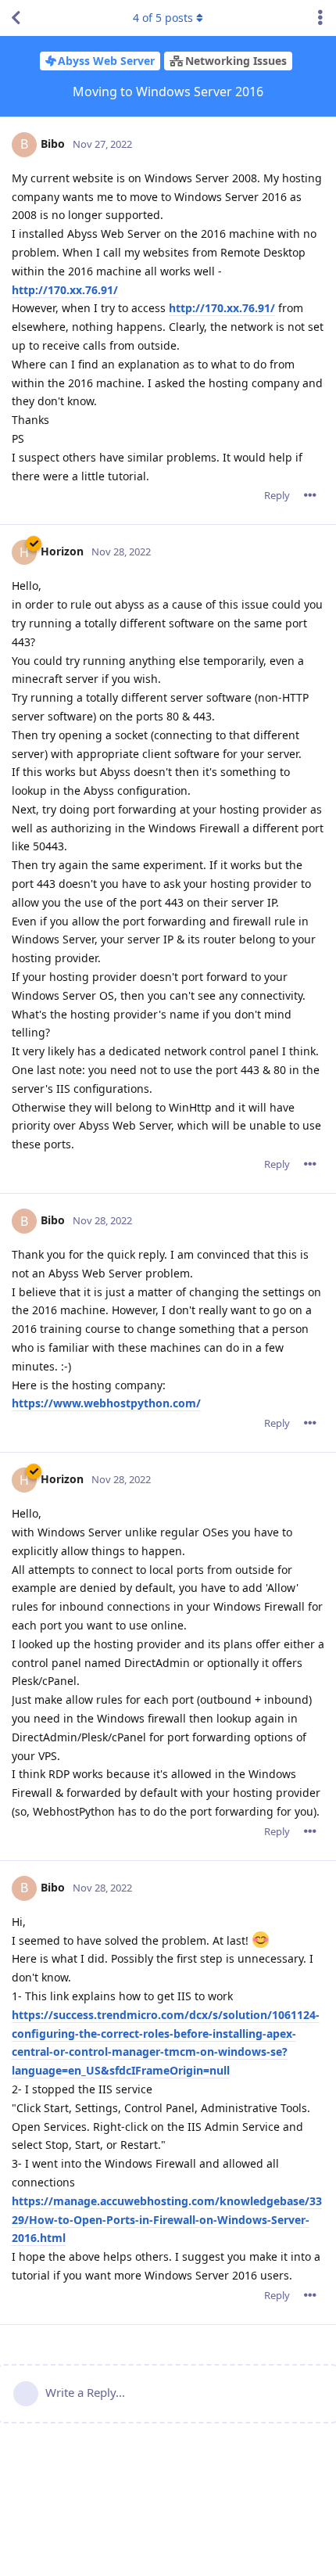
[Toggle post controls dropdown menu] (310, 495)
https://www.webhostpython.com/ (106, 1403)
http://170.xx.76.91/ (65, 290)
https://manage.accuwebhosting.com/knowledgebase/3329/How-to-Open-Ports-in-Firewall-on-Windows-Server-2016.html (167, 2220)
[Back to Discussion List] (16, 18)
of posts (163, 18)
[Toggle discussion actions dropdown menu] (320, 18)
